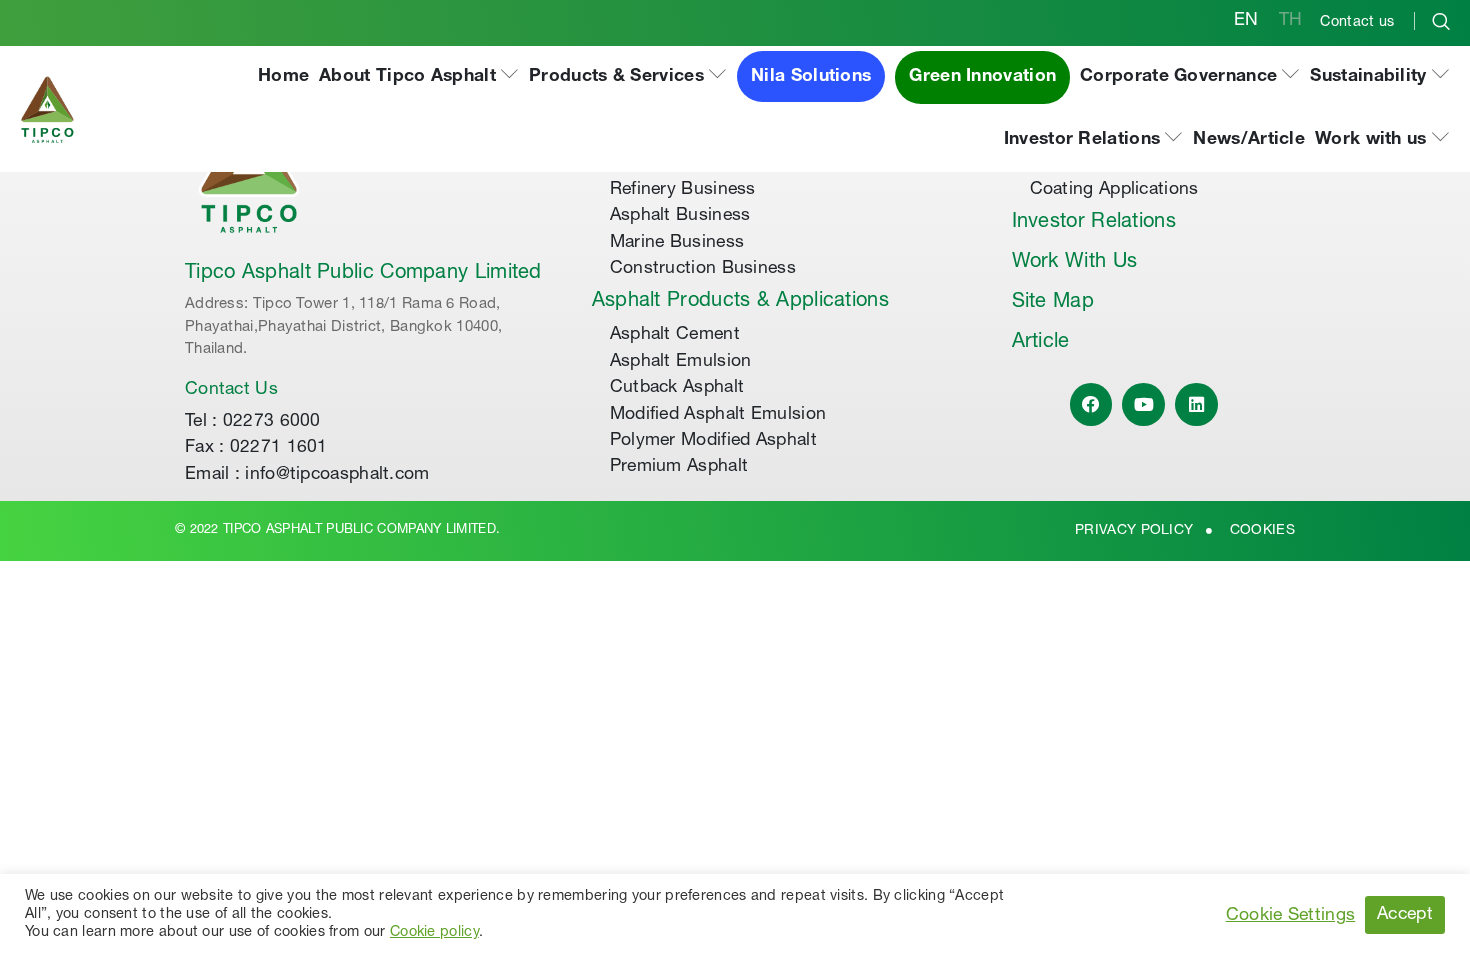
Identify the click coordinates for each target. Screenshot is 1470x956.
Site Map (1053, 303)
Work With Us (1075, 263)
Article (1041, 343)
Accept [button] (1405, 915)
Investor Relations (1094, 223)
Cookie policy (434, 933)
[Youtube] (1143, 404)
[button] (419, 77)
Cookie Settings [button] (1291, 916)
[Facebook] (1091, 404)
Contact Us (231, 390)
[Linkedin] (1196, 404)
